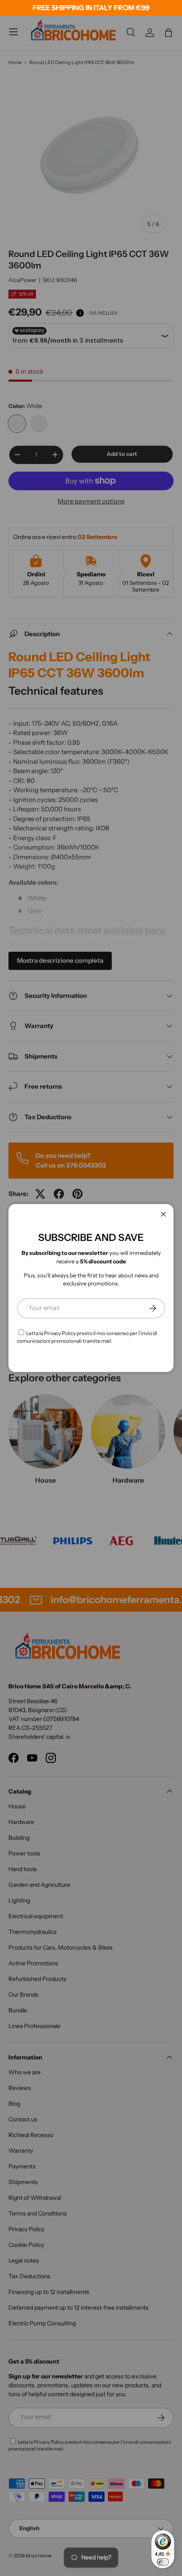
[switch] (163, 2562)
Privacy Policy (60, 1333)
